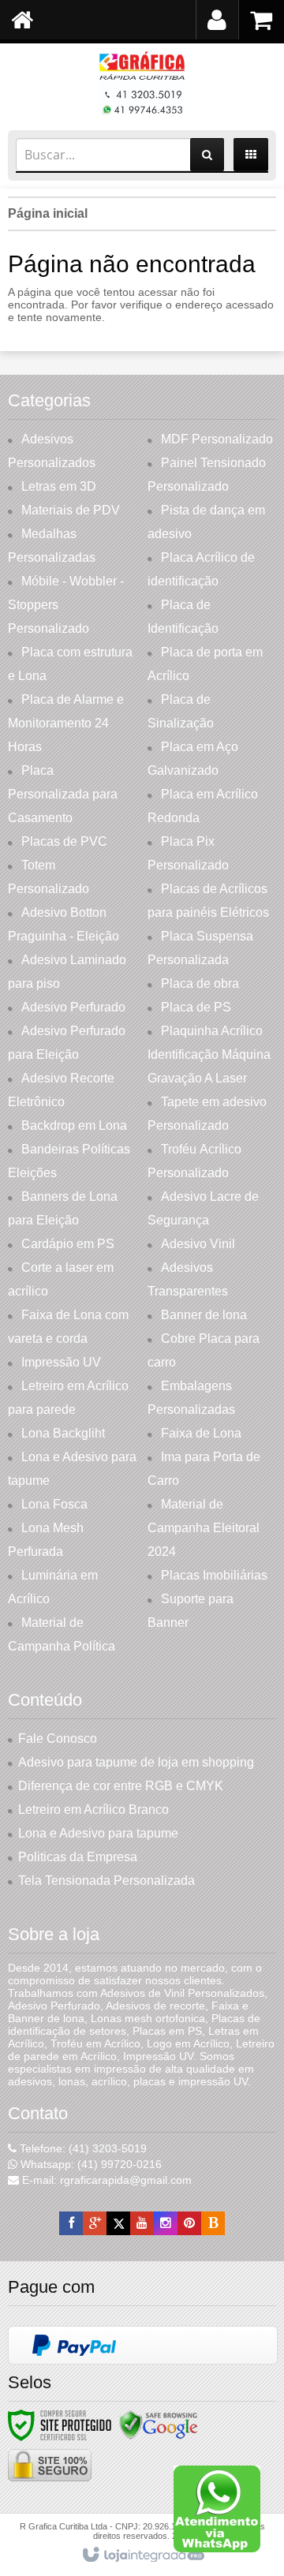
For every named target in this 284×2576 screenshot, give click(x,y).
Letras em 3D (59, 486)
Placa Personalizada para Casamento (63, 794)
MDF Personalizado (217, 439)
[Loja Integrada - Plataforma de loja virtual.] (142, 2555)
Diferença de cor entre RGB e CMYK (121, 1786)
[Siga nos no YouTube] (142, 2223)
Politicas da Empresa (78, 1857)
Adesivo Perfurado (73, 1007)
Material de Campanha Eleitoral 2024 (204, 1528)
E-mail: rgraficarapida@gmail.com (105, 2180)
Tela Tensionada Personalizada (106, 1881)
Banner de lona (204, 1315)
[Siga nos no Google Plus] (95, 2223)
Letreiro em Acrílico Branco (93, 1810)
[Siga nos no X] (118, 2223)
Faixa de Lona (201, 1433)
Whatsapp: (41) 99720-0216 (90, 2164)
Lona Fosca (54, 1504)
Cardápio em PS (68, 1244)
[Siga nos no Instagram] (166, 2223)
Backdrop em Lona (74, 1125)
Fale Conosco (58, 1739)
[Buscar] (207, 155)
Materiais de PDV (71, 510)
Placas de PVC (64, 841)
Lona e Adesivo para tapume (98, 1833)
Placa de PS (196, 1007)
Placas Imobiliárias (214, 1575)
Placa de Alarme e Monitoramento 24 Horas (66, 723)
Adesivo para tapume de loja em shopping (136, 1762)
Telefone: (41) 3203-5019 (82, 2148)
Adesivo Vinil (198, 1244)
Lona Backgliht (63, 1433)
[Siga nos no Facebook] (71, 2223)
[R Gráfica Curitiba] (142, 83)
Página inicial (48, 213)
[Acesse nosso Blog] (213, 2223)
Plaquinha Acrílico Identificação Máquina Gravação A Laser (209, 1054)
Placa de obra (200, 983)
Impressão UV (61, 1362)
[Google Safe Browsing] (159, 2425)
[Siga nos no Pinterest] (189, 2223)
